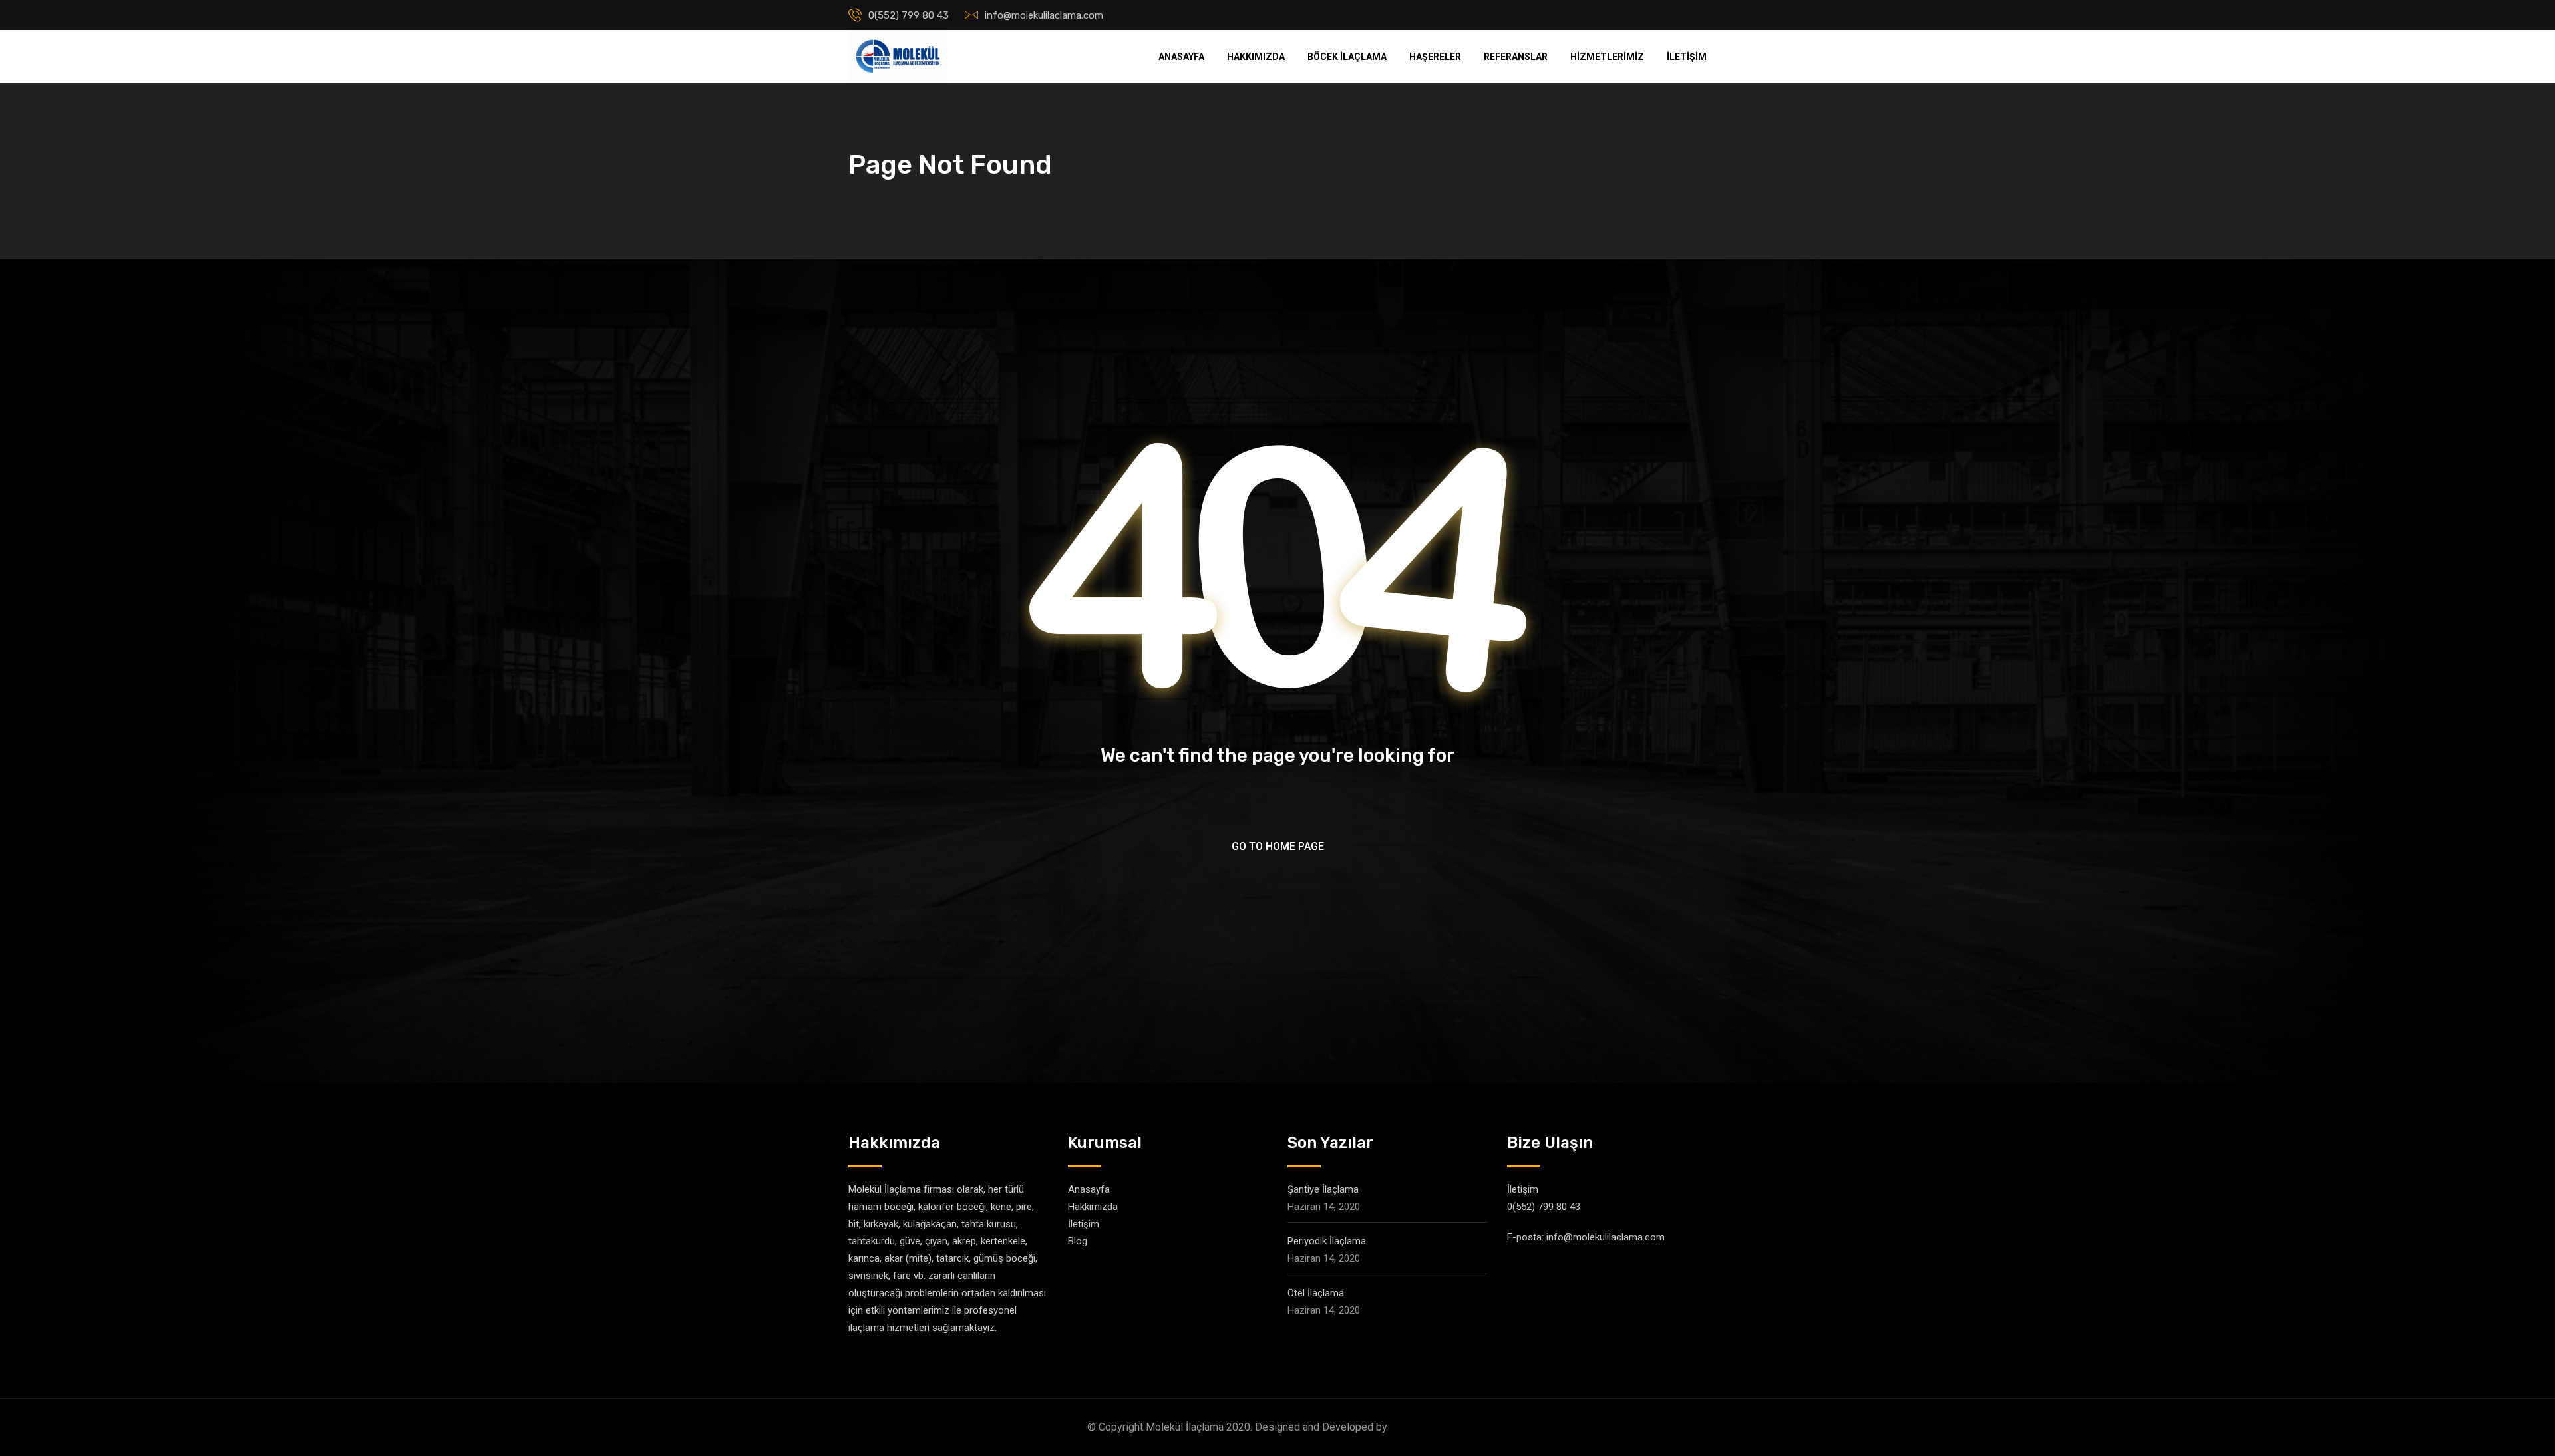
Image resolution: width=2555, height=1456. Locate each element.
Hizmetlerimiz (1607, 57)
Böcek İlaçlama (1347, 57)
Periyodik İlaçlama (1327, 1241)
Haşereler (1435, 57)
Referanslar (1516, 57)
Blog (1078, 1241)
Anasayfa (1181, 57)
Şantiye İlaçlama (1323, 1189)
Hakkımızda (1256, 57)
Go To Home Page (1278, 846)
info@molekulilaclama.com (1044, 15)
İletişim (1687, 57)
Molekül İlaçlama (1429, 1427)
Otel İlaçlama (1316, 1293)
